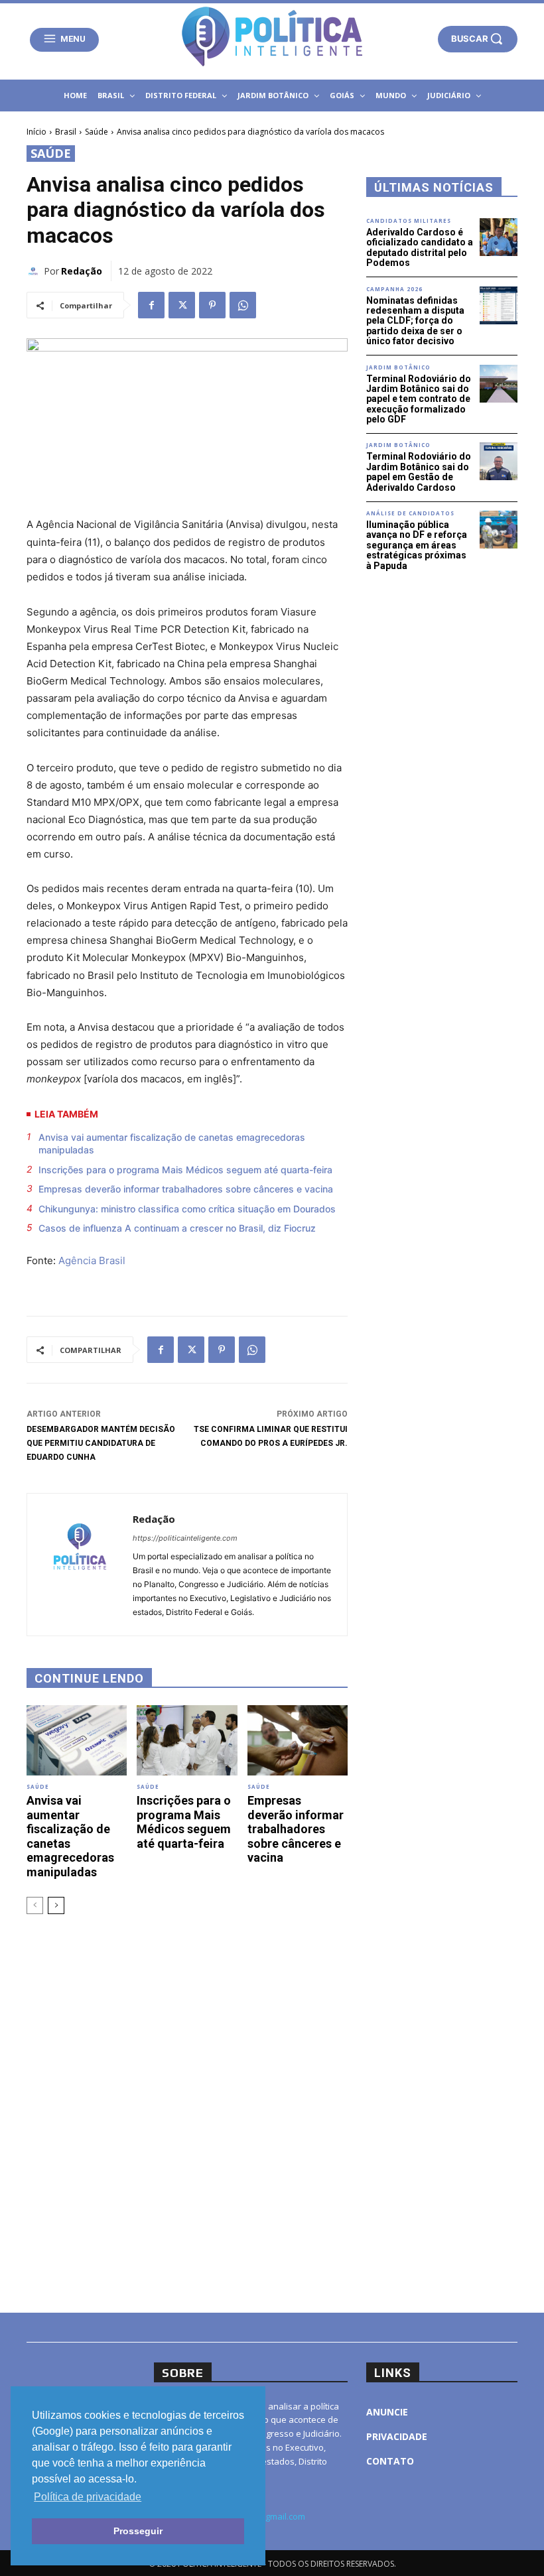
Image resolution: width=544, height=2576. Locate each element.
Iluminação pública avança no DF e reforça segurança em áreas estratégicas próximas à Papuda (417, 545)
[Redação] (35, 271)
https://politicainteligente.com (185, 1538)
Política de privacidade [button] (88, 2497)
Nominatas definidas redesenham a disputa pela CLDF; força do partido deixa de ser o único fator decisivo (415, 321)
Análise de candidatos (410, 513)
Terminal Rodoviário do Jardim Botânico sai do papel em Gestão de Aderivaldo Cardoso (419, 472)
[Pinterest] (212, 305)
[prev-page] (35, 1905)
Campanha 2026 (394, 289)
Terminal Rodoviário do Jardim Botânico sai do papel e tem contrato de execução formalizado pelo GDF (419, 399)
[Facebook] (151, 305)
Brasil (66, 132)
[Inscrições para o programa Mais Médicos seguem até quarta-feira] (187, 1740)
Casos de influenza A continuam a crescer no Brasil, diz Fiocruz (177, 1228)
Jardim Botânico (398, 367)
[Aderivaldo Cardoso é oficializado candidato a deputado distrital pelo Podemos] (499, 237)
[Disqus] (187, 2112)
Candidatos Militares (409, 221)
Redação (82, 271)
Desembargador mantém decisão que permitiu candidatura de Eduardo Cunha (101, 1443)
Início (36, 132)
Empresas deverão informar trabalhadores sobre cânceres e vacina (186, 1189)
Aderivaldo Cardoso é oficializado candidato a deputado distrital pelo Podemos (420, 247)
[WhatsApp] (243, 305)
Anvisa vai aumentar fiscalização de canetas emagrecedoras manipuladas (172, 1144)
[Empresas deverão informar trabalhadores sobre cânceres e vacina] (298, 1740)
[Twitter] (182, 305)
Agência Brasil (92, 1260)
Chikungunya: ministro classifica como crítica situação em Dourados (187, 1209)
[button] (478, 38)
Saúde (97, 132)
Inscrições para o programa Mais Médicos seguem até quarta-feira (185, 1170)
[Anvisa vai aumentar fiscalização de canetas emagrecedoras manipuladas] (77, 1740)
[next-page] (56, 1905)
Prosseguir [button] (138, 2531)
